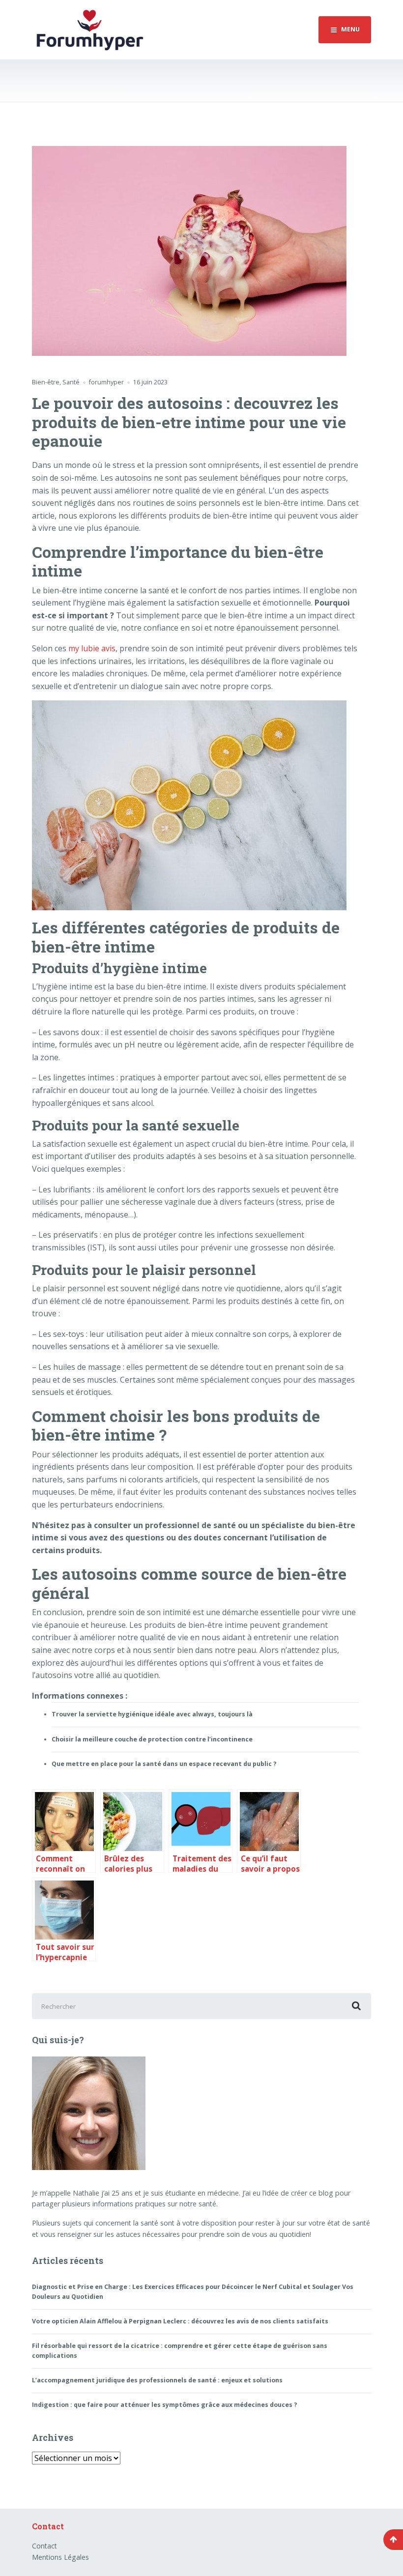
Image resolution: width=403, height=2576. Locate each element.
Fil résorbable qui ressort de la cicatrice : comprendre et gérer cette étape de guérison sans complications (180, 2351)
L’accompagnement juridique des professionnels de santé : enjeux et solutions (157, 2380)
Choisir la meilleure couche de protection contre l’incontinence (152, 1739)
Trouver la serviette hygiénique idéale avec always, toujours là (152, 1714)
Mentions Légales (60, 2557)
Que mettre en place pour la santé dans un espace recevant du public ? (164, 1764)
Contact (44, 2546)
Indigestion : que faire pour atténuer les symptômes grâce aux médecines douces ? (165, 2405)
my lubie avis (92, 648)
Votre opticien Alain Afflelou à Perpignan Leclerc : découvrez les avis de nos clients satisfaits (180, 2321)
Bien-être (46, 382)
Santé (71, 382)
